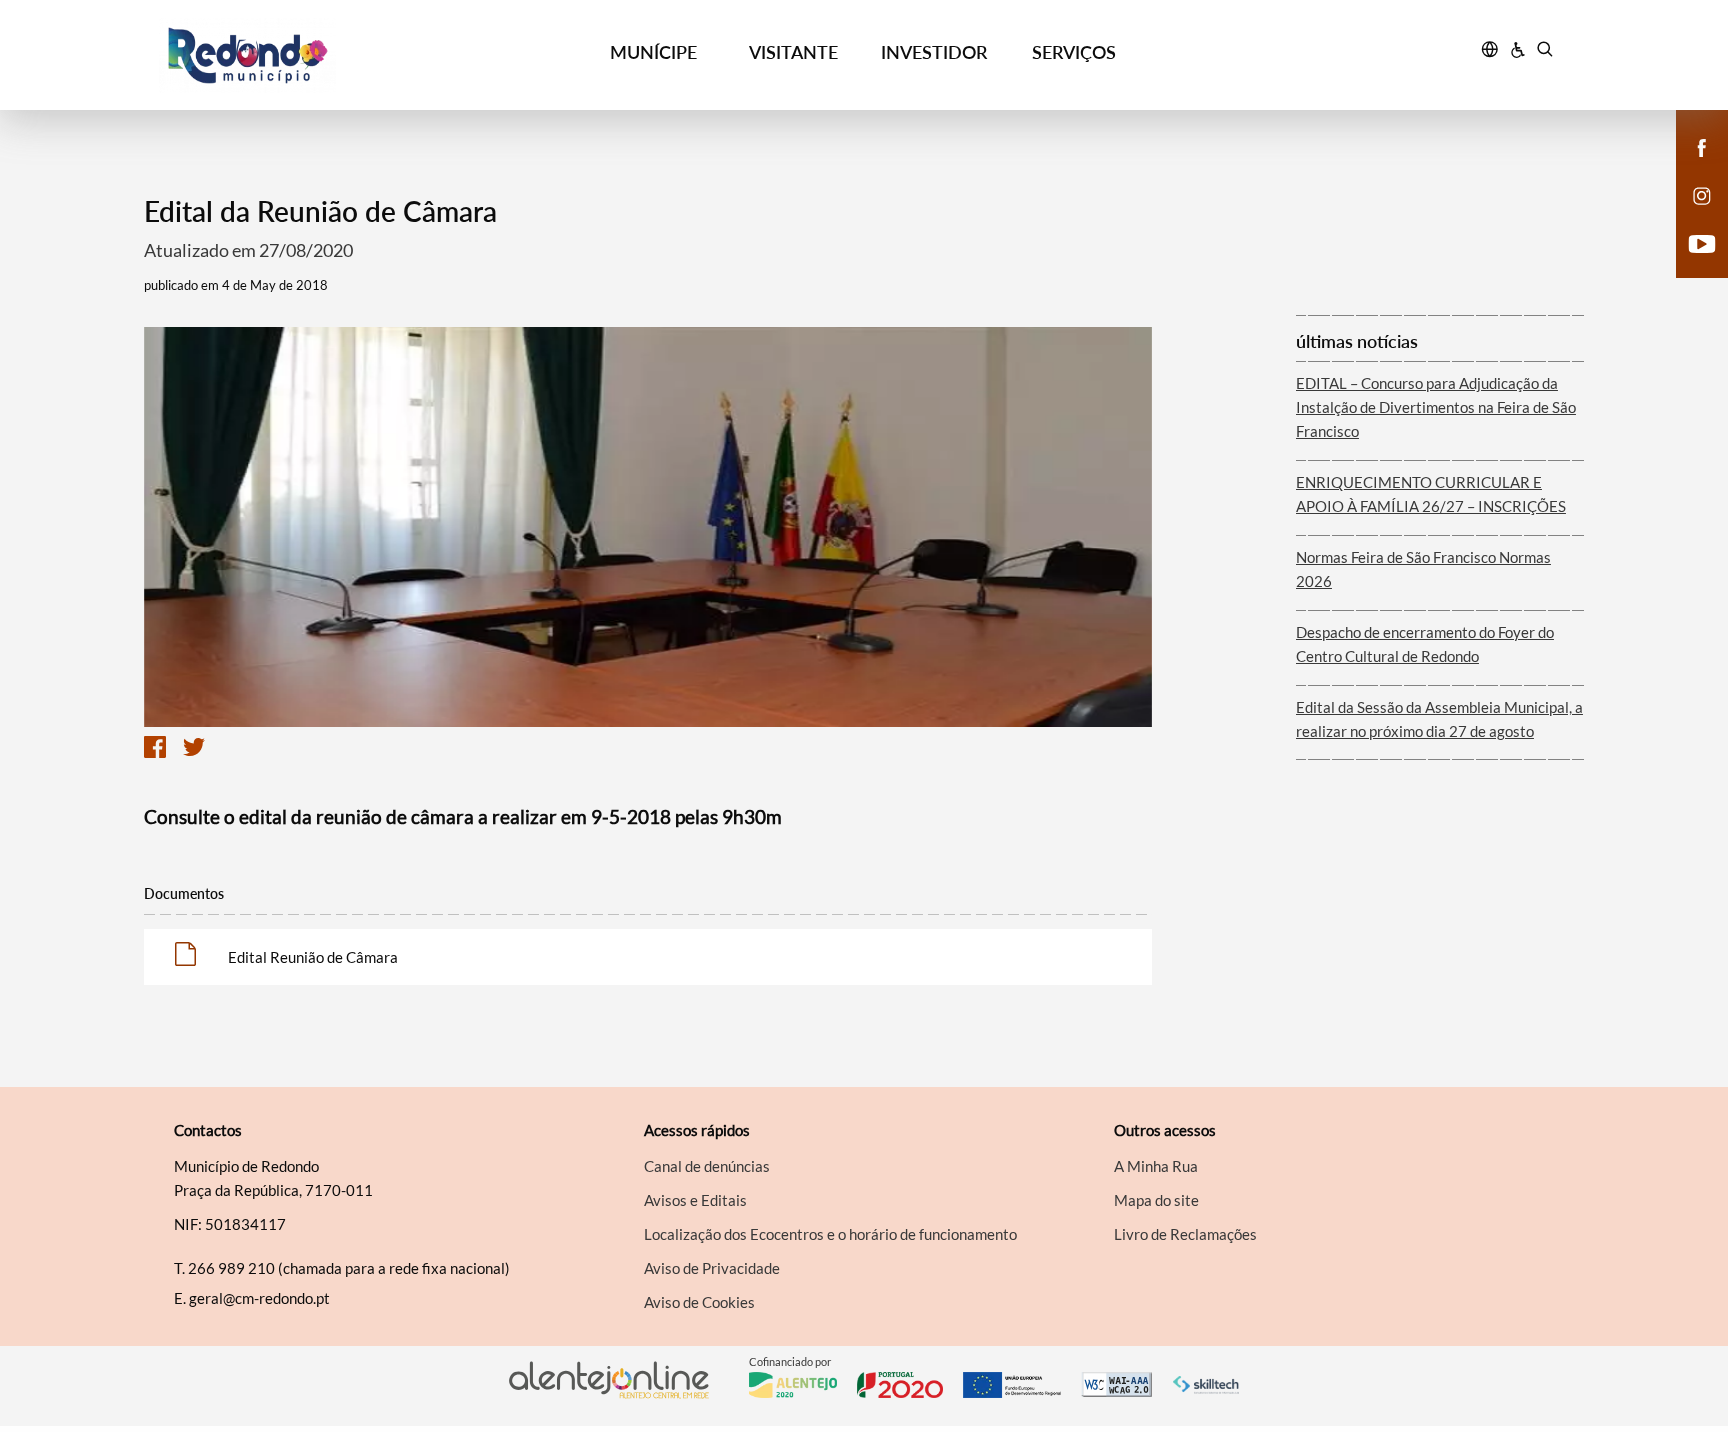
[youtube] (1702, 242)
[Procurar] (1544, 52)
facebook (1690, 168)
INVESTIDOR (934, 52)
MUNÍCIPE (653, 52)
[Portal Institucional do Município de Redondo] (335, 55)
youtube (1690, 264)
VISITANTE (793, 52)
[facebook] (1702, 146)
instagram (1690, 216)
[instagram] (1702, 194)
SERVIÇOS (1074, 52)
